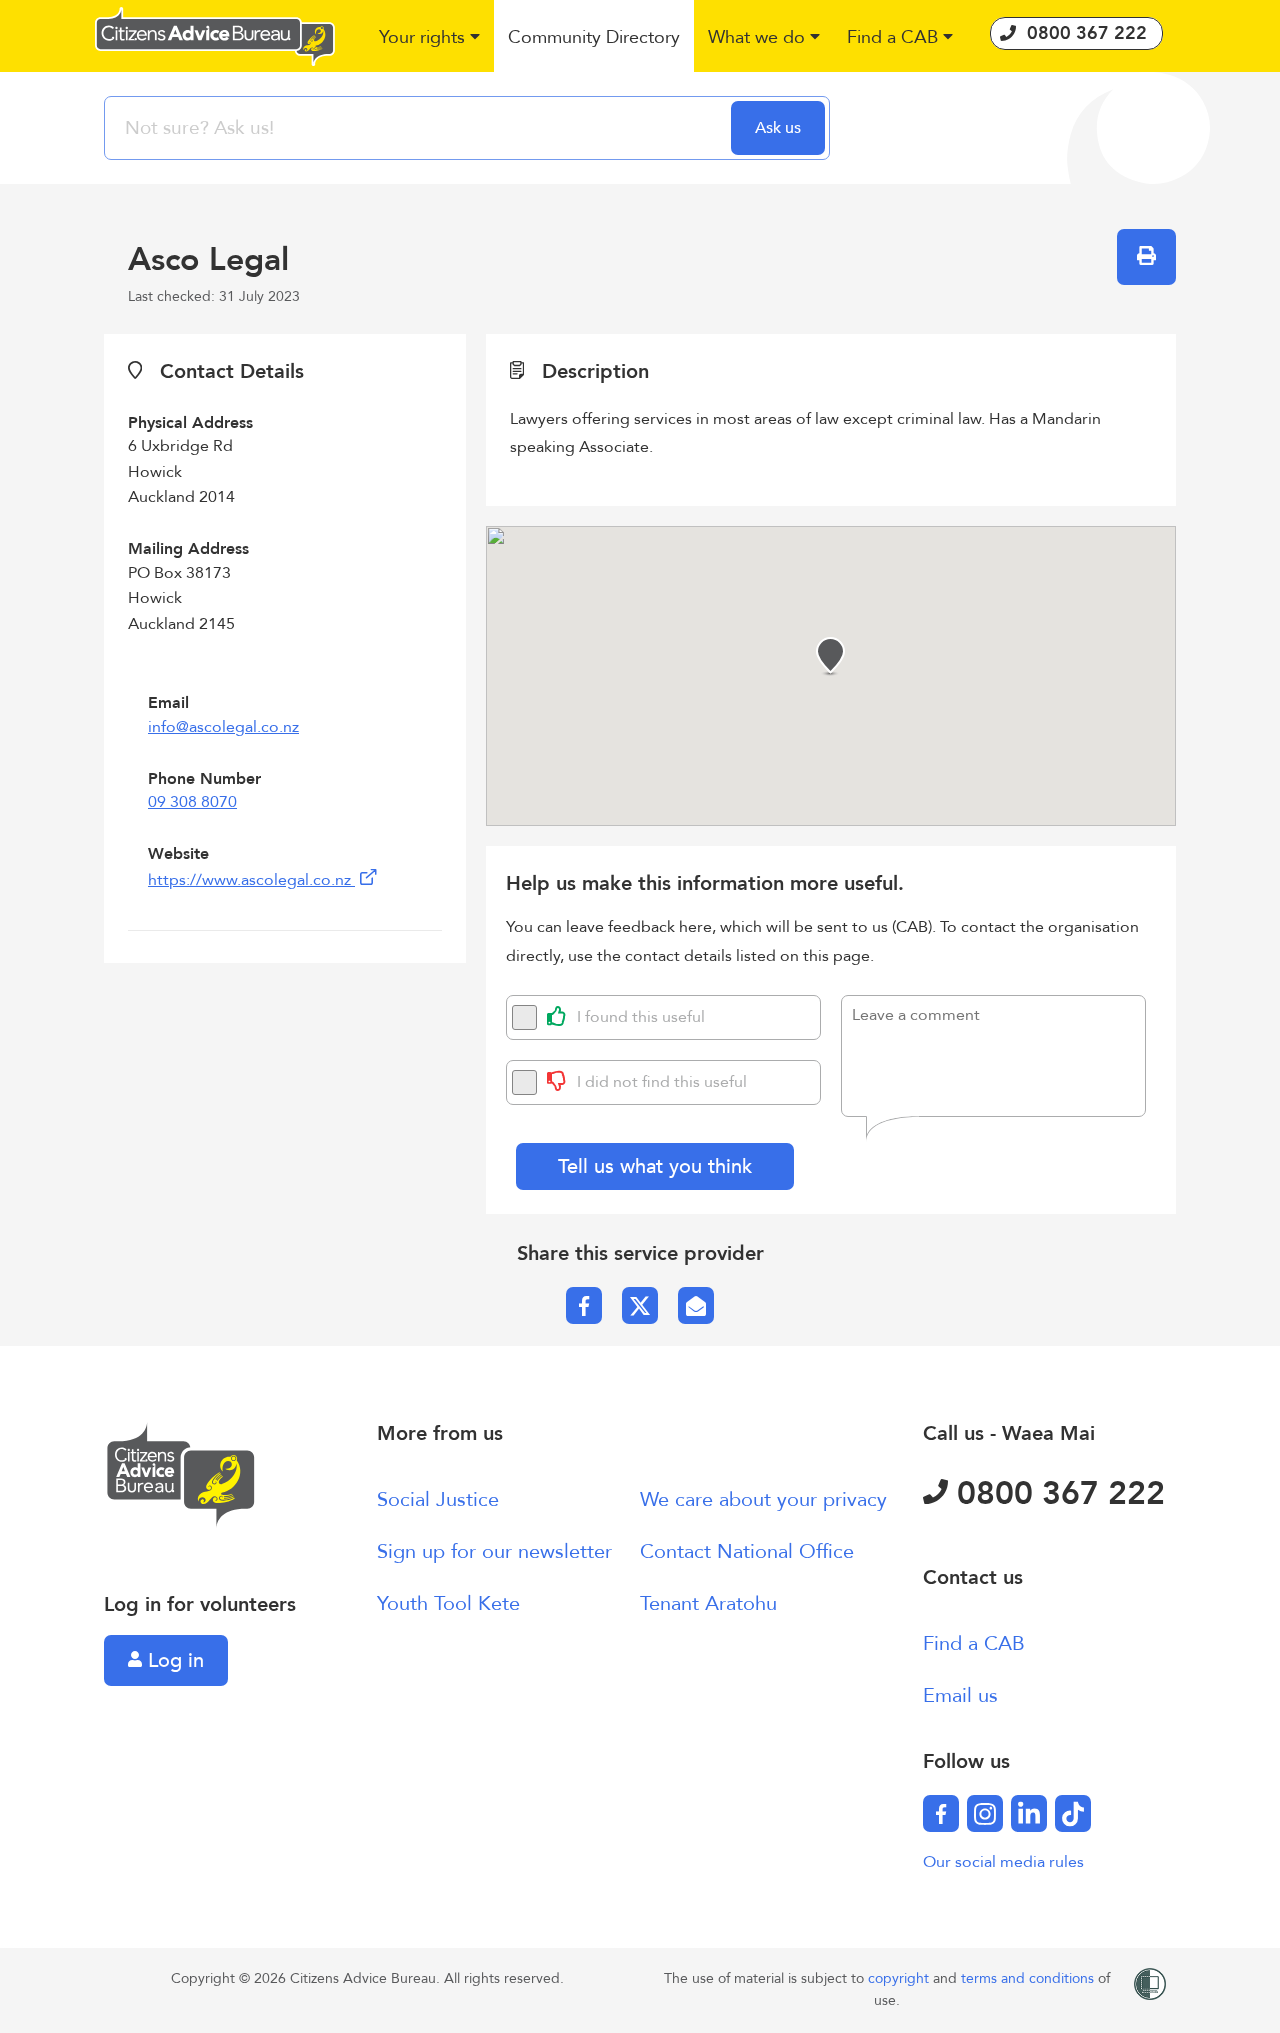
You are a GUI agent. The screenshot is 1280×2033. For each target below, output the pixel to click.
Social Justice (438, 1499)
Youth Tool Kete (448, 1603)
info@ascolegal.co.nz (223, 727)
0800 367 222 (1056, 1494)
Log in (173, 1660)
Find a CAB (974, 1643)
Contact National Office (747, 1551)
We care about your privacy (763, 1499)
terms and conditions (1029, 1978)
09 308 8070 (192, 802)
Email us (960, 1695)
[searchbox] (420, 128)
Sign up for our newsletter (494, 1551)
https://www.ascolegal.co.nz (251, 880)
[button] (430, 38)
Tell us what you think (655, 1166)
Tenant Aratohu (708, 1603)
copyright (900, 1978)
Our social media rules (1003, 1862)
